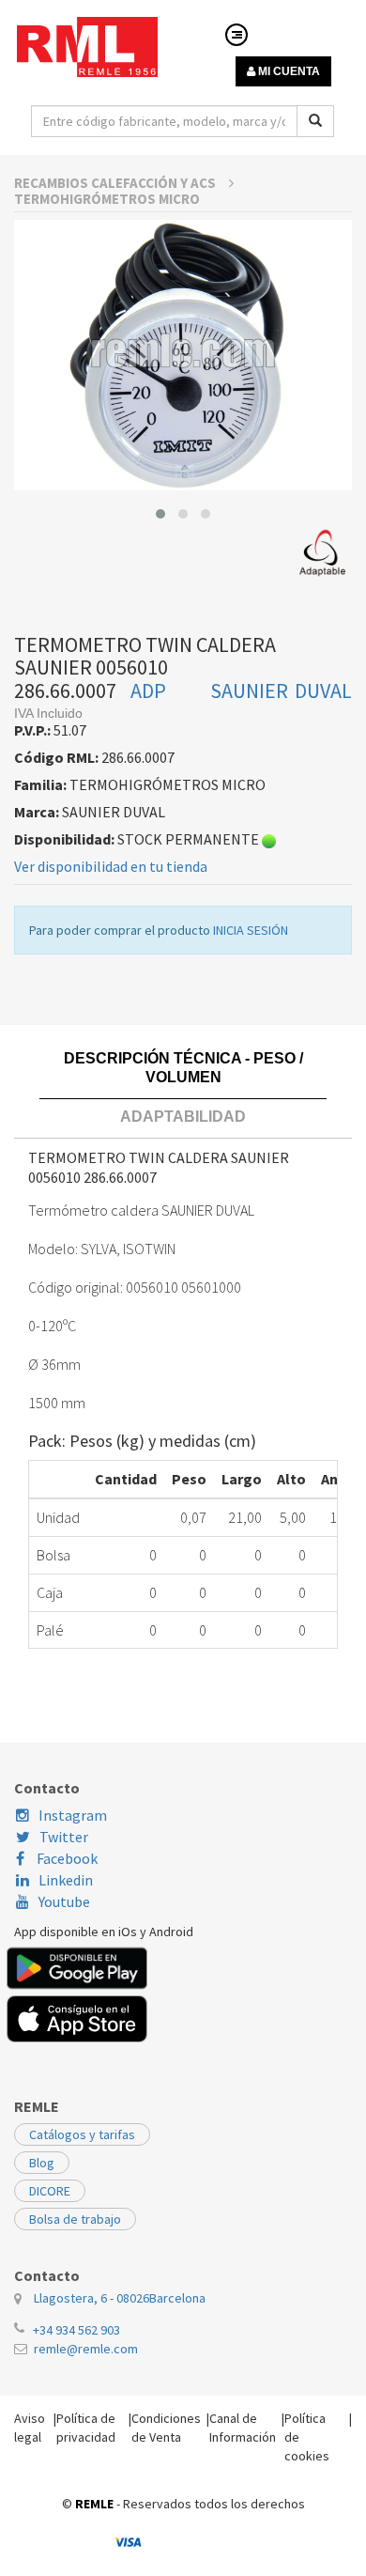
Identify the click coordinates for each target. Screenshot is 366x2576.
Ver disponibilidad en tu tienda (111, 866)
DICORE (50, 2191)
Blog (42, 2163)
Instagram (73, 1815)
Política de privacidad (86, 2428)
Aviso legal (30, 2428)
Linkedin (66, 1880)
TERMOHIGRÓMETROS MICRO (107, 199)
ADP (148, 691)
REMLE (94, 2504)
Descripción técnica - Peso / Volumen (183, 1068)
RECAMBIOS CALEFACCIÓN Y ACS (116, 183)
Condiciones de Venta (166, 2428)
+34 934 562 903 (76, 2330)
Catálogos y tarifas (82, 2134)
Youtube (64, 1901)
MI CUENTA (288, 71)
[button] (160, 514)
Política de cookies (307, 2437)
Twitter (64, 1837)
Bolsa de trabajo (75, 2219)
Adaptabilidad (183, 1117)
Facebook (66, 1858)
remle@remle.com (86, 2349)
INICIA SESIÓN (251, 930)
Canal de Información (243, 2428)
